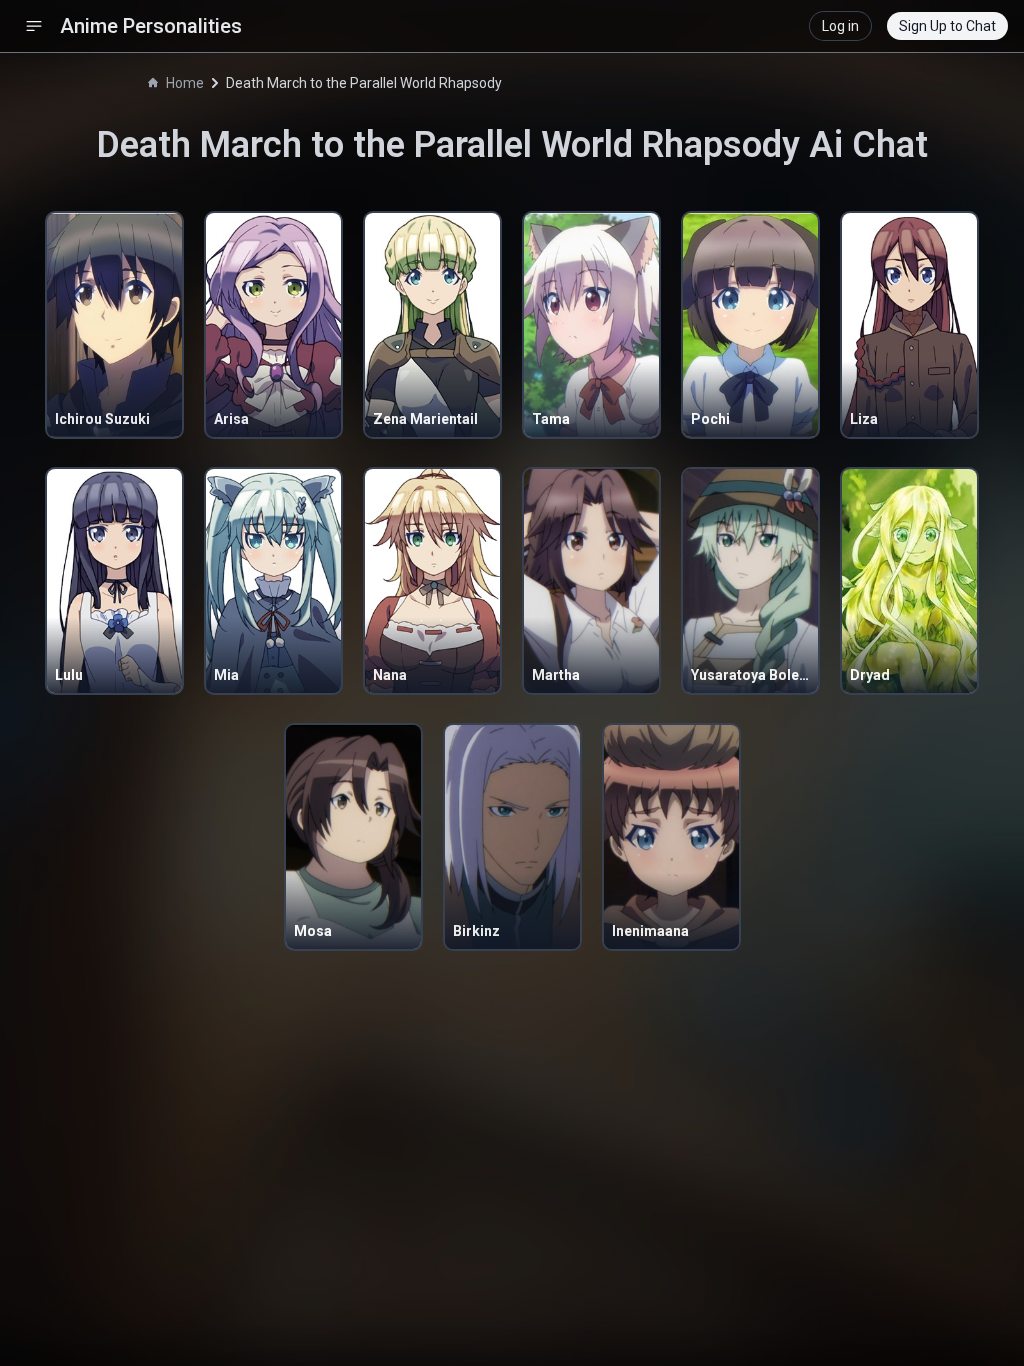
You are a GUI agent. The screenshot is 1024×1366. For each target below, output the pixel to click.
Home (185, 83)
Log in (840, 26)
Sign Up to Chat (947, 26)
